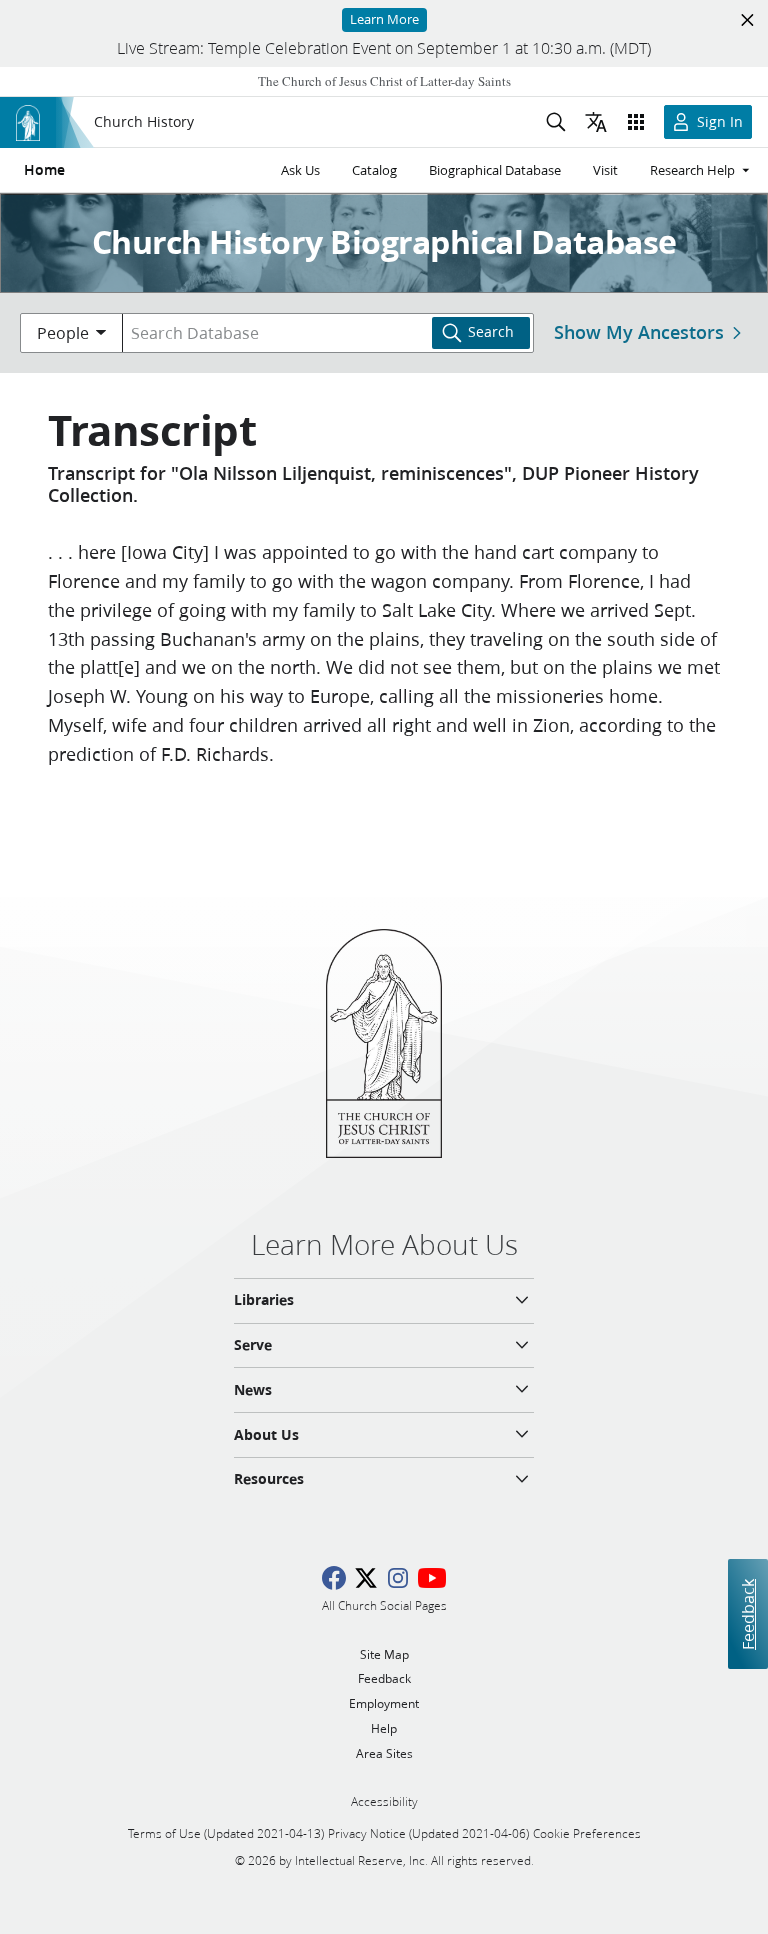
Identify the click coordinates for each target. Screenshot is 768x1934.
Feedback (747, 1613)
